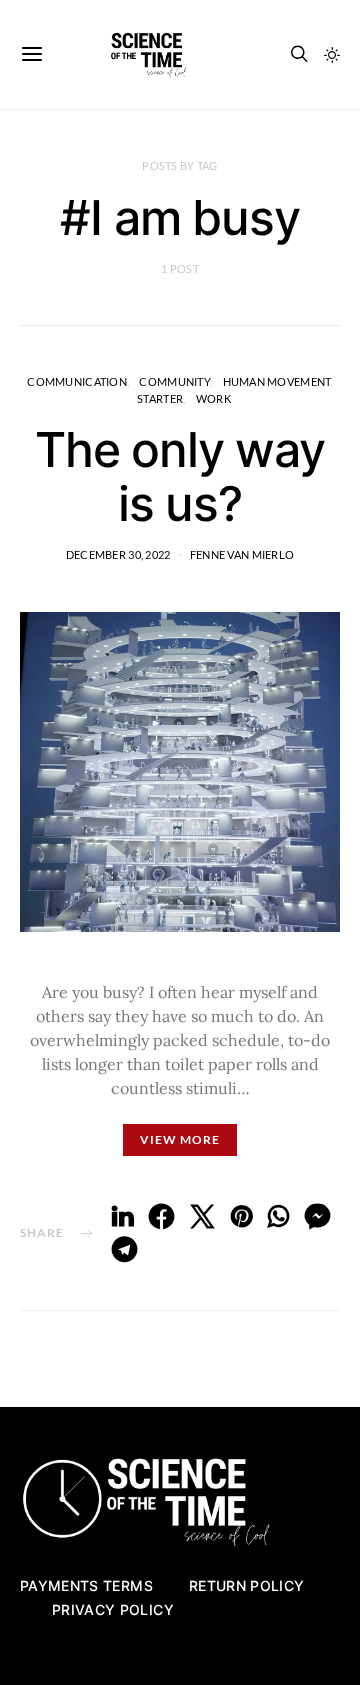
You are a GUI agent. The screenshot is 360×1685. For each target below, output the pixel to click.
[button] (332, 55)
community (174, 381)
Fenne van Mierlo (242, 554)
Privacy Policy (113, 1609)
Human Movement (277, 381)
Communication (77, 381)
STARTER (160, 398)
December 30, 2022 (118, 554)
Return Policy (247, 1585)
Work (213, 398)
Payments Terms (86, 1585)
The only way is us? (180, 476)
